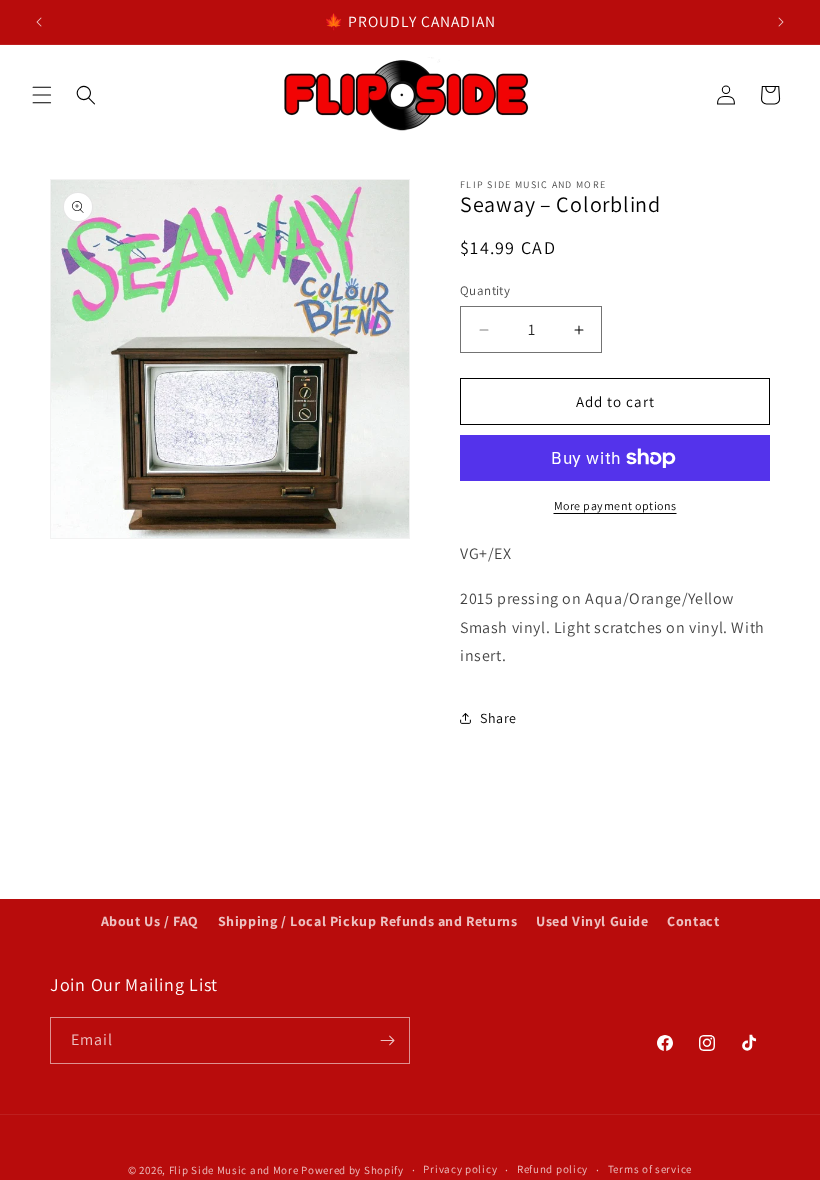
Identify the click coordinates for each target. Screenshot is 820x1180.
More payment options (615, 505)
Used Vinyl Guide (592, 921)
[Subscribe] (387, 1040)
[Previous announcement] (39, 22)
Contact (693, 921)
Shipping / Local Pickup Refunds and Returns (368, 921)
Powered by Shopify (352, 1170)
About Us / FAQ (150, 921)
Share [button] (498, 718)
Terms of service (650, 1169)
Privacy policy (460, 1169)
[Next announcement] (781, 22)
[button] (42, 95)
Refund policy (552, 1169)
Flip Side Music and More (234, 1170)
